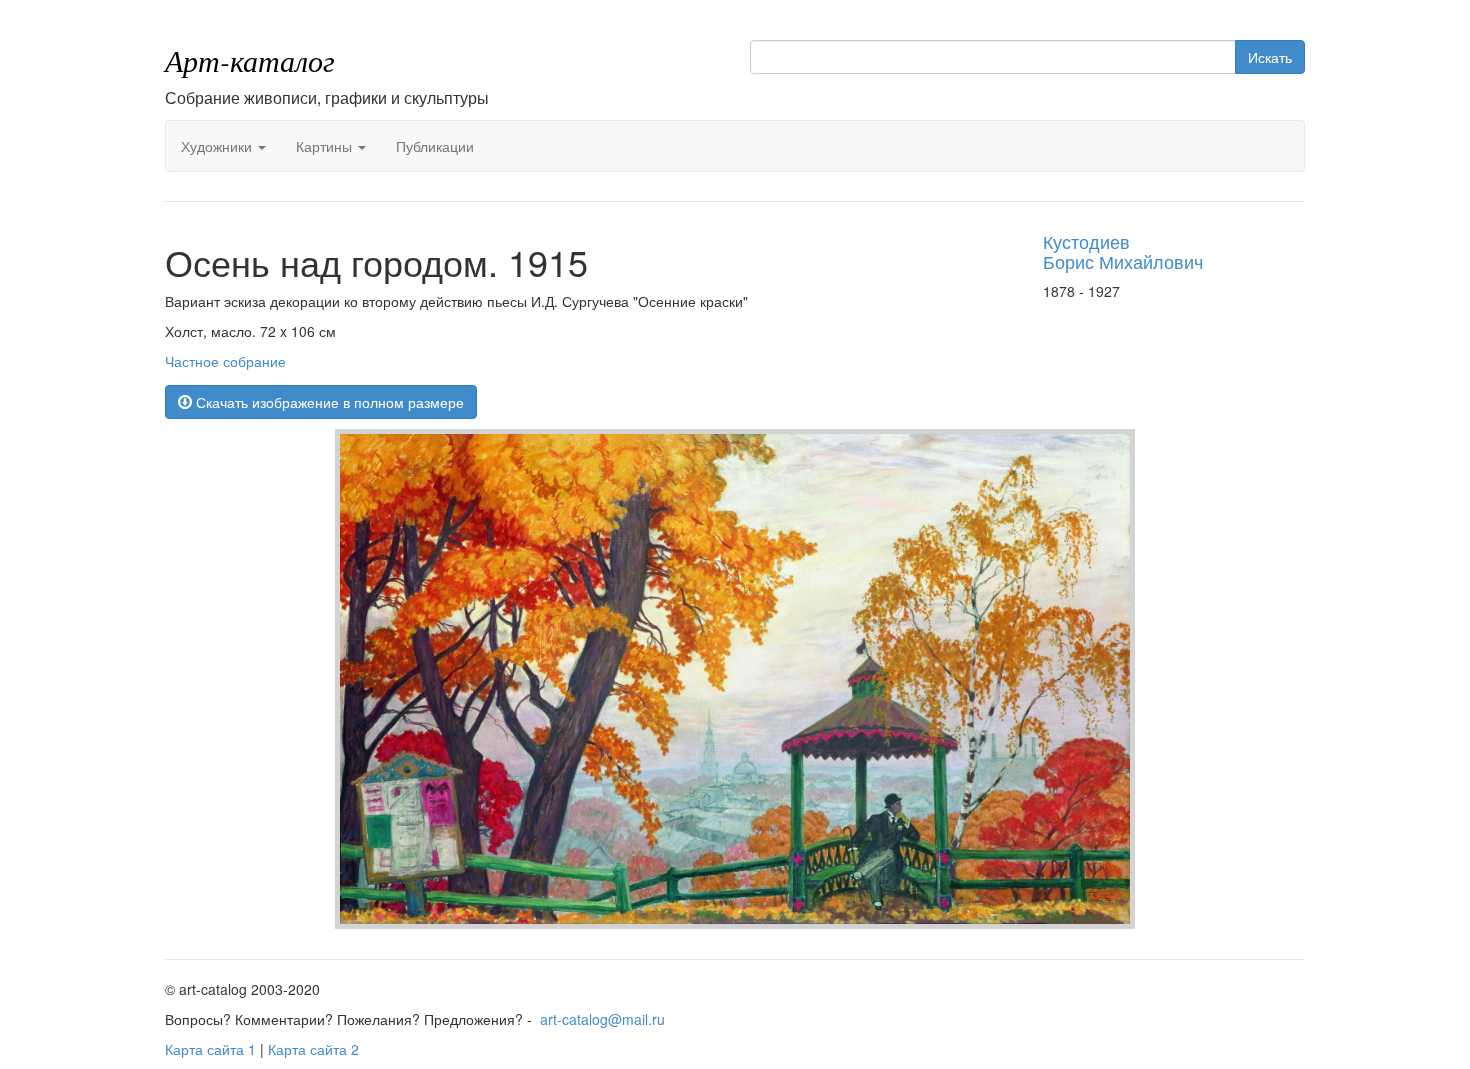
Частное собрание (225, 361)
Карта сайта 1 (210, 1049)
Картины (326, 146)
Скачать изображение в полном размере (328, 402)
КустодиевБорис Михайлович (1123, 251)
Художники (218, 146)
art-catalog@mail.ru (602, 1019)
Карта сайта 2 (313, 1049)
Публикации (435, 146)
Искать (1270, 57)
